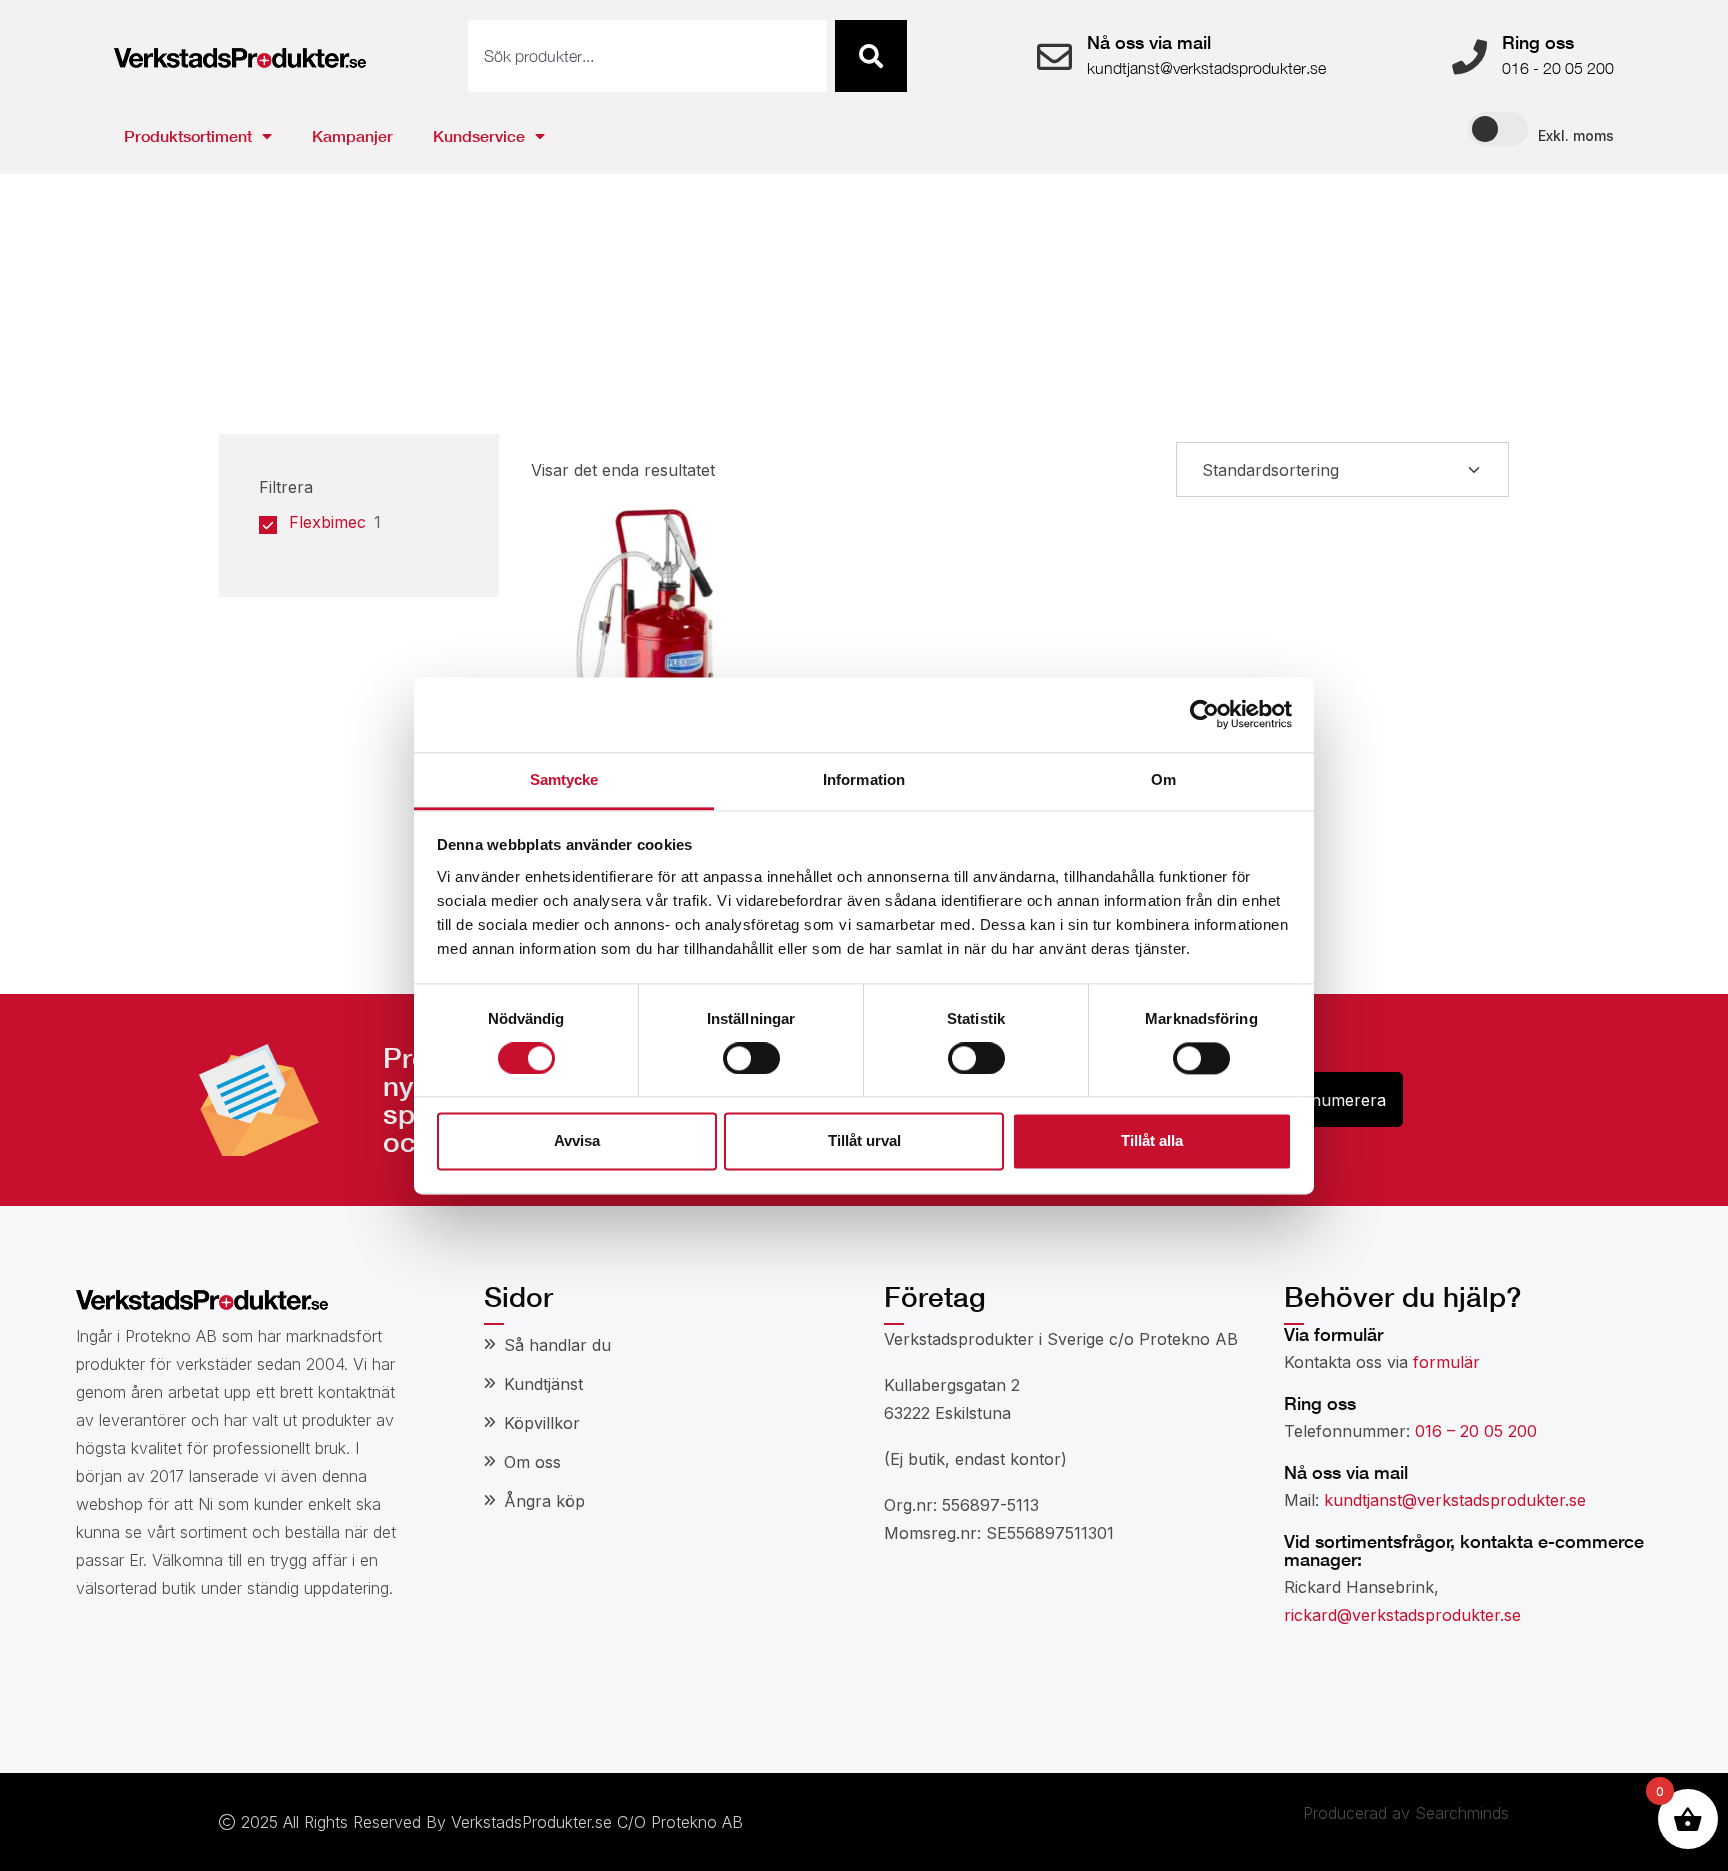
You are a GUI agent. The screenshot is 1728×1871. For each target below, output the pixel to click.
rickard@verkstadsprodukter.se (1402, 1615)
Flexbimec (327, 522)
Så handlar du (557, 1345)
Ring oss (1538, 42)
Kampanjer (352, 135)
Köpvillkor (542, 1423)
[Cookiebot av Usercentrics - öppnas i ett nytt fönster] (1204, 714)
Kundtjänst (543, 1384)
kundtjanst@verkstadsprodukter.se (1455, 1500)
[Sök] (871, 56)
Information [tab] (864, 779)
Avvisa (577, 1141)
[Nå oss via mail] (1054, 56)
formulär (1446, 1362)
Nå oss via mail (1149, 42)
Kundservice (479, 135)
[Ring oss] (1469, 56)
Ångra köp (544, 1501)
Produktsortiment (188, 135)
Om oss (532, 1462)
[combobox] (647, 56)
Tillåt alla (1152, 1141)
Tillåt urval (864, 1141)
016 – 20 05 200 (1476, 1431)
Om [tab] (1163, 779)
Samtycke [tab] (564, 779)
